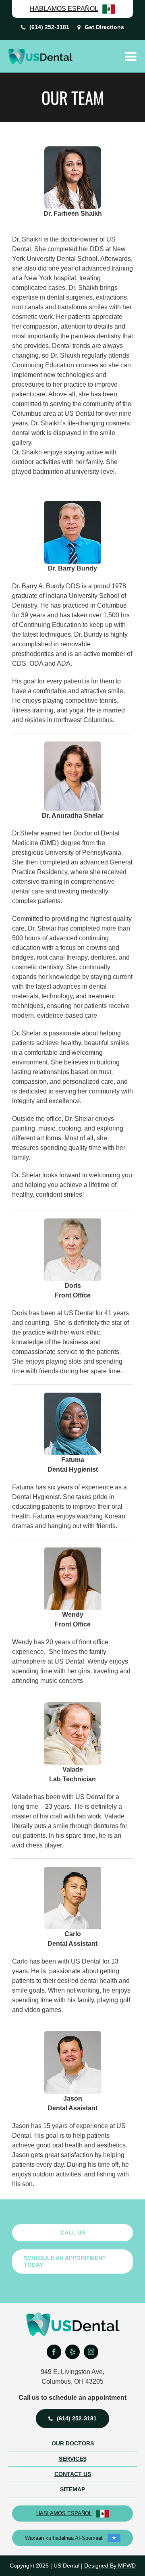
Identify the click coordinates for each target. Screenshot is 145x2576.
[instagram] (91, 2352)
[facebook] (54, 2352)
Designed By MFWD (110, 2566)
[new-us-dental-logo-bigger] (40, 51)
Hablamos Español (64, 2513)
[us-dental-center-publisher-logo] (73, 2315)
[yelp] (72, 2352)
